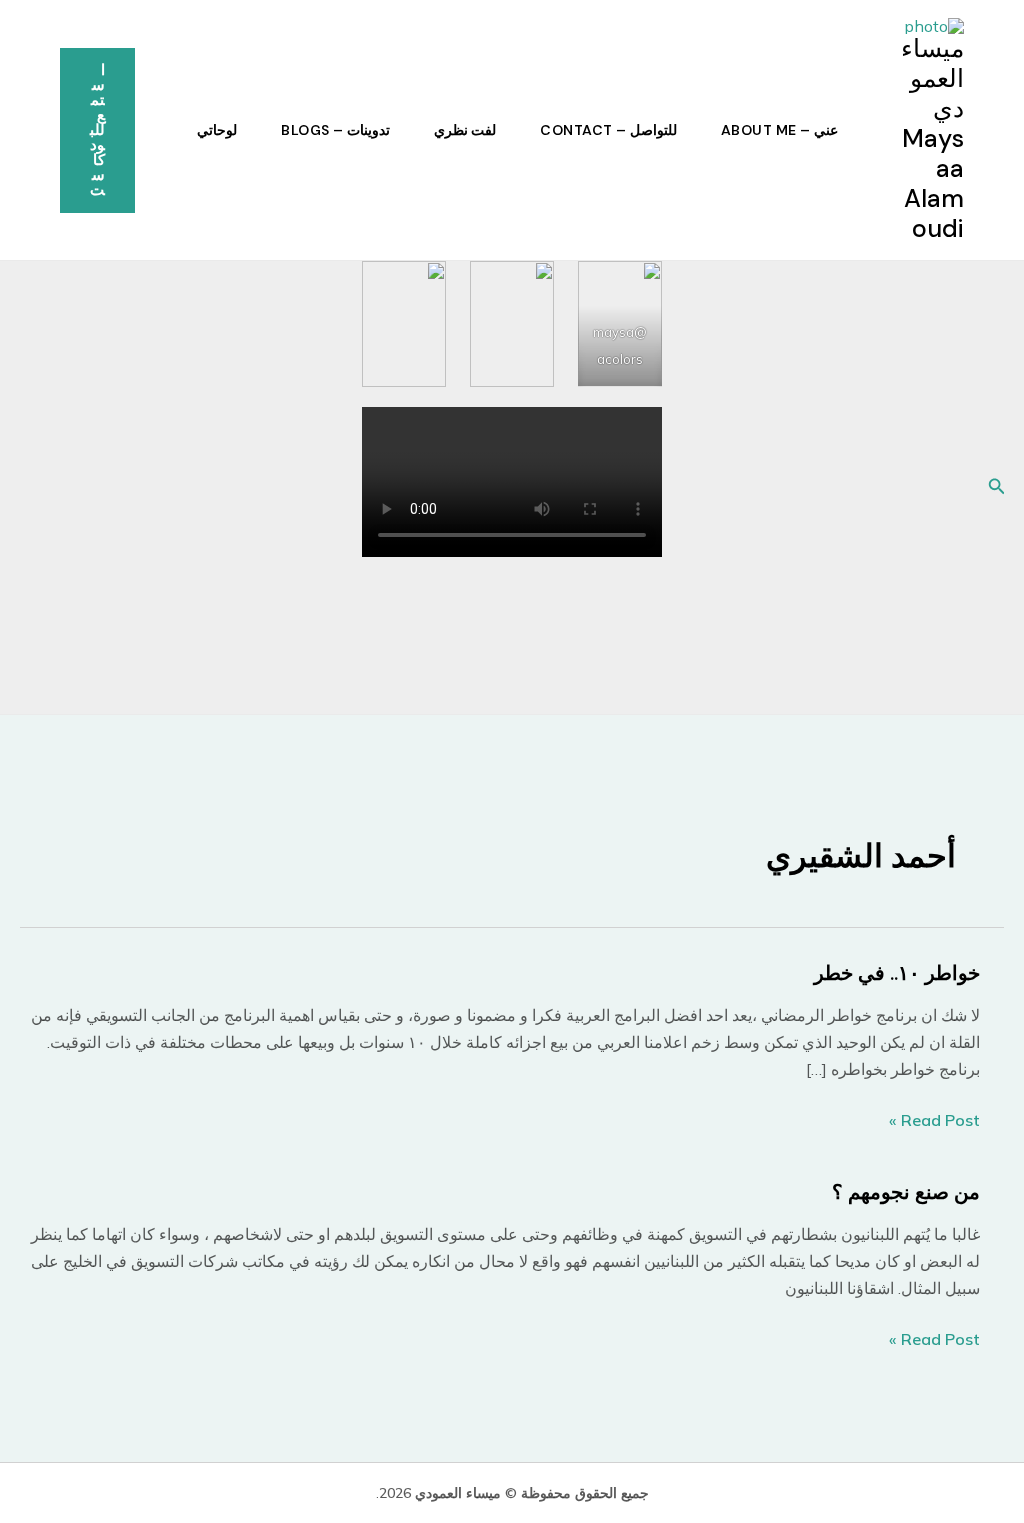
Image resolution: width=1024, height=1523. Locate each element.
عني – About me (779, 130)
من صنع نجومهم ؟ (906, 1192)
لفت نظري (465, 130)
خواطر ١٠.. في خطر (897, 973)
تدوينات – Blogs (335, 130)
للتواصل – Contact (608, 130)
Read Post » (934, 1121)
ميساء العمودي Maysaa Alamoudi (932, 138)
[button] (97, 130)
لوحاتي (217, 130)
